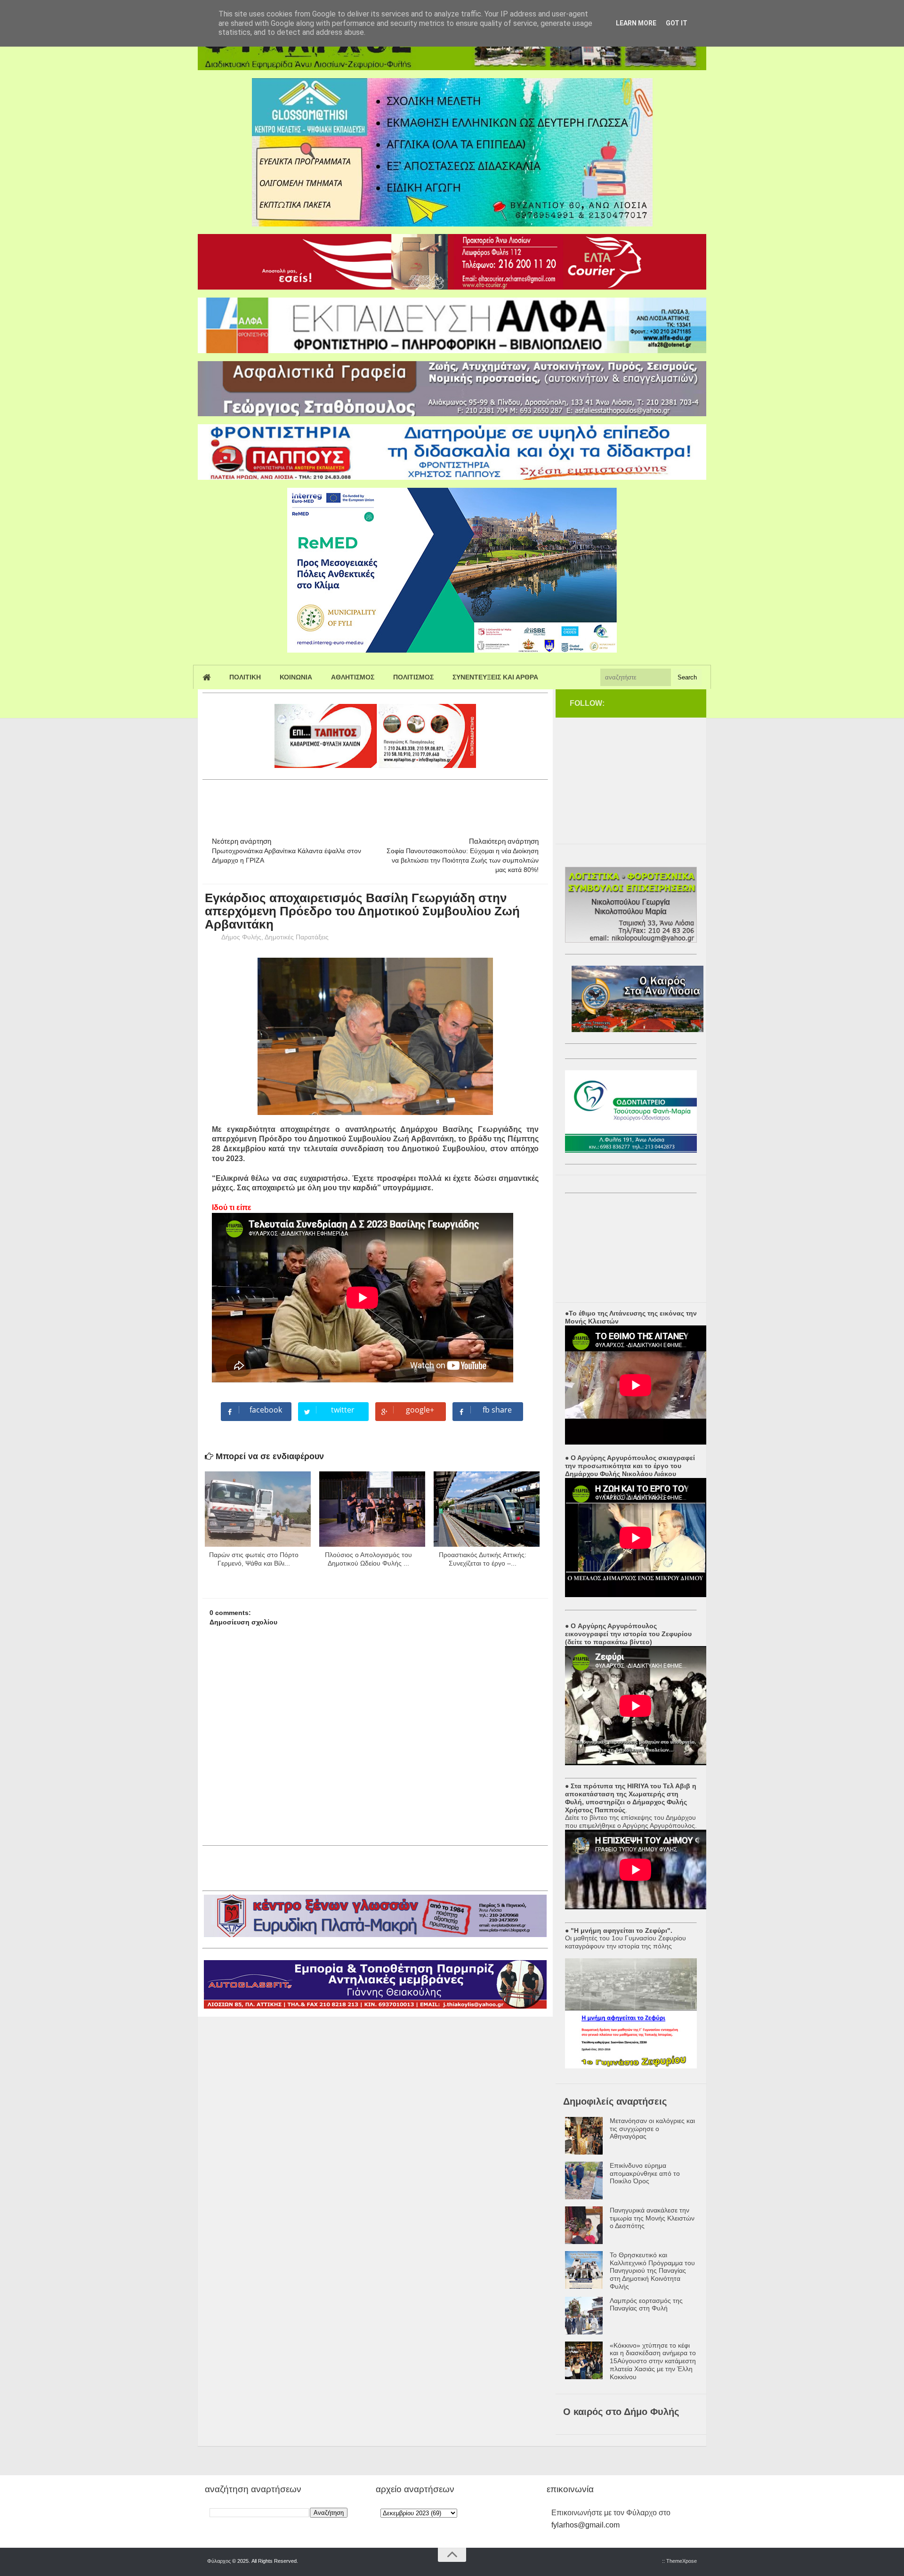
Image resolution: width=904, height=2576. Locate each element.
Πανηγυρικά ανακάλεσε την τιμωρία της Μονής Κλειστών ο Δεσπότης (652, 2218)
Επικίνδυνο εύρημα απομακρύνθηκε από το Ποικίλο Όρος (645, 2173)
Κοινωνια (296, 677)
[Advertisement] (374, 804)
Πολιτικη (245, 677)
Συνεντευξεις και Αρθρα (495, 677)
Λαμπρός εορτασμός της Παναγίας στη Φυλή (646, 2305)
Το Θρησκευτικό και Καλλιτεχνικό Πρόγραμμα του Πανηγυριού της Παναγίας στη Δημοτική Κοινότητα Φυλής (652, 2271)
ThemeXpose (682, 2561)
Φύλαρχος (219, 2561)
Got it (677, 23)
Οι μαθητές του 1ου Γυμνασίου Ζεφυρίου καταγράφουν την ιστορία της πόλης (626, 1942)
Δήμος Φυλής (241, 937)
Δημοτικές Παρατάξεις (297, 937)
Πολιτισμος (413, 677)
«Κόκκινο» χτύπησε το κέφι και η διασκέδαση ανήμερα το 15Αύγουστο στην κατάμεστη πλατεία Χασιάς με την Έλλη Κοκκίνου (653, 2361)
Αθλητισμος (353, 677)
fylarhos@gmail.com (585, 2525)
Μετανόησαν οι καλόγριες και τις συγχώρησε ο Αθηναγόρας (652, 2129)
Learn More (636, 23)
